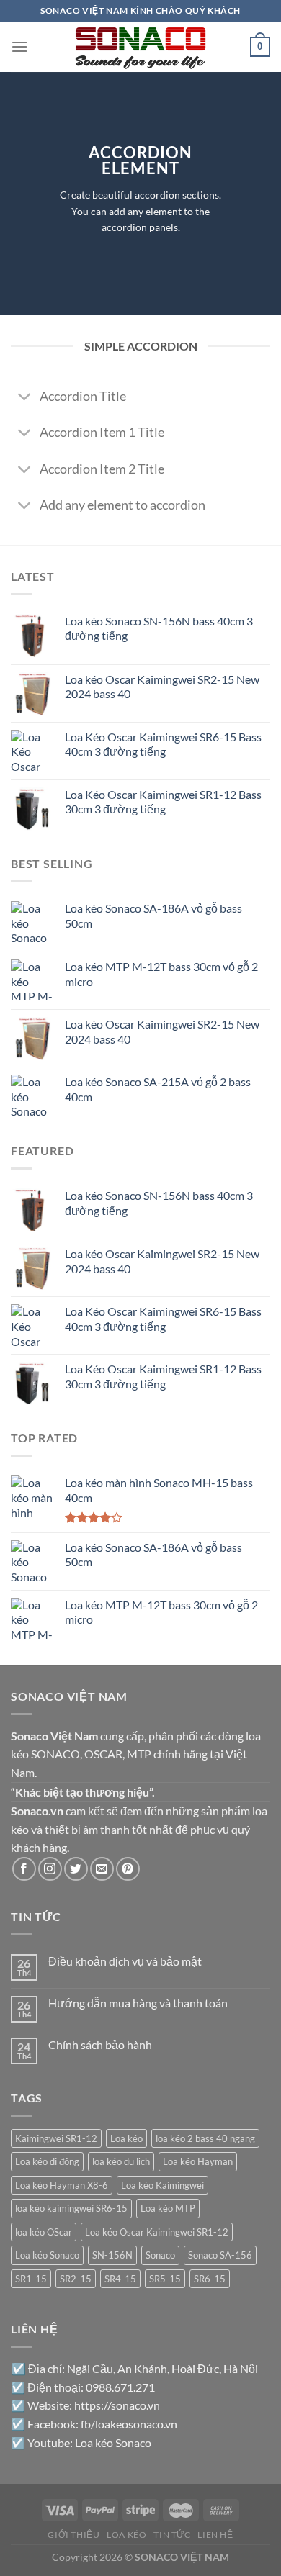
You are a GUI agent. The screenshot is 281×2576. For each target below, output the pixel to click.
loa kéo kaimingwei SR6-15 (71, 2208)
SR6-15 (210, 2279)
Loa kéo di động (47, 2161)
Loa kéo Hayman (198, 2161)
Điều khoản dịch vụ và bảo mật (125, 1961)
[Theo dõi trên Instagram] (50, 1869)
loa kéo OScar (44, 2232)
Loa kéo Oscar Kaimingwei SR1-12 (157, 2232)
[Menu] (19, 46)
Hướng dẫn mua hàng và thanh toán (138, 2003)
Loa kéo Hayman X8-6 (62, 2185)
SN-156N (112, 2255)
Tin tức (172, 2535)
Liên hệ (215, 2535)
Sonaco (160, 2255)
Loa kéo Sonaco (47, 2255)
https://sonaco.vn (117, 2405)
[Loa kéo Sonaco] (140, 47)
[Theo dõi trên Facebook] (24, 1869)
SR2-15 (76, 2279)
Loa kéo (126, 2138)
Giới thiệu (73, 2535)
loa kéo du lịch (121, 2161)
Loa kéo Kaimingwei (162, 2185)
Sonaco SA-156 (220, 2255)
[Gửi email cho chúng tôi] (102, 1869)
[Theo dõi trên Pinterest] (128, 1869)
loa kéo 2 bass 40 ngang (205, 2138)
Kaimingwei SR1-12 (56, 2138)
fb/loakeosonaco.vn (129, 2424)
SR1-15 (31, 2279)
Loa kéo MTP (168, 2208)
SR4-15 (120, 2279)
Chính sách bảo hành (100, 2044)
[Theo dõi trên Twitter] (76, 1869)
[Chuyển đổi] (25, 398)
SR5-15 (165, 2279)
